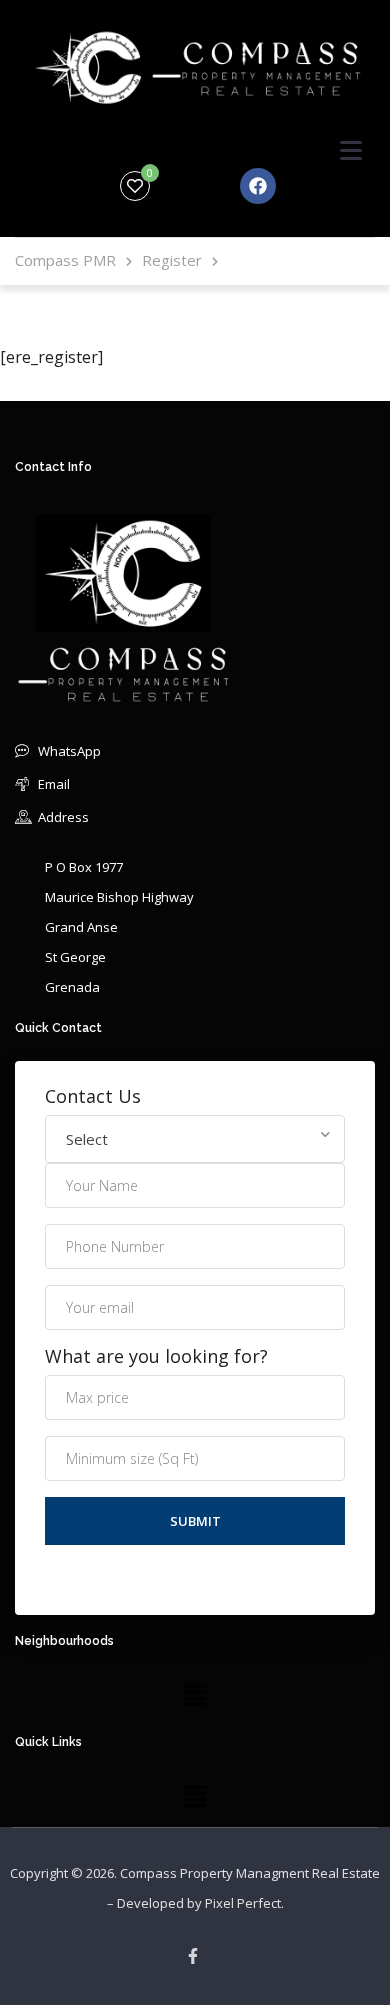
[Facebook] (258, 186)
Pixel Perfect (243, 1903)
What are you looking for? (156, 1356)
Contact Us (93, 1096)
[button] (195, 1695)
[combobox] (195, 1139)
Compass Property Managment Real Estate (250, 1873)
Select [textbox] (87, 1139)
